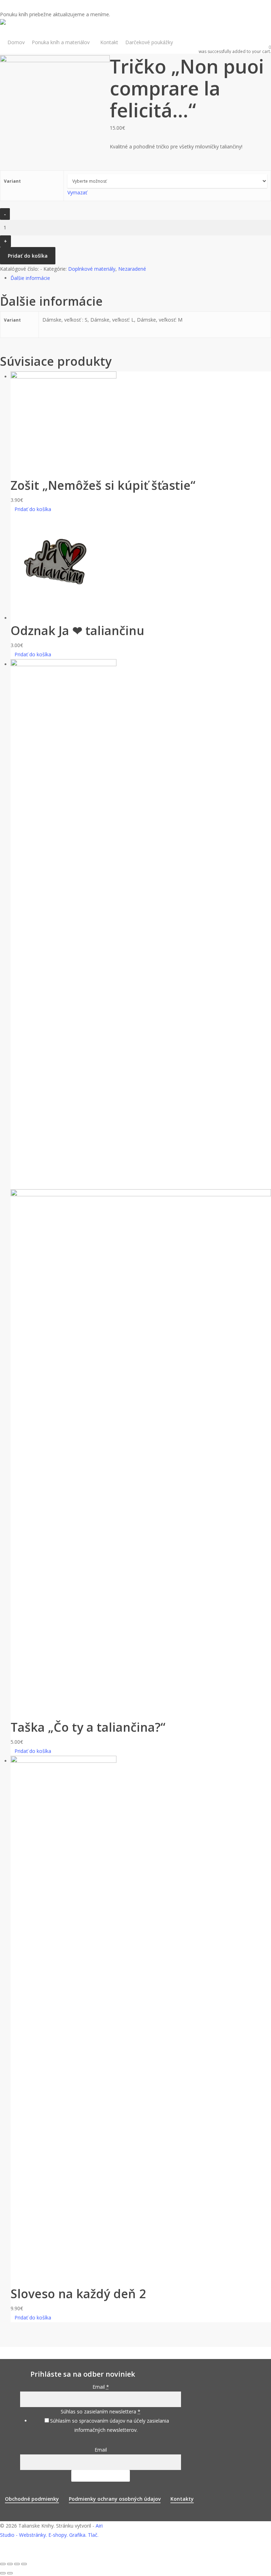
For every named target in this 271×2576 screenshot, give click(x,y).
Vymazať (77, 192)
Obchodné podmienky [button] (32, 2499)
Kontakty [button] (182, 2499)
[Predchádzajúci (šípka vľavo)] (3, 2573)
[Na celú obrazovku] (17, 2564)
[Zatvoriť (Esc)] (3, 2564)
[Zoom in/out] (24, 2564)
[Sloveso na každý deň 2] (64, 1761)
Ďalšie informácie (30, 278)
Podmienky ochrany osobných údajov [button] (115, 2499)
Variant (12, 181)
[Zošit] (64, 377)
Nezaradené (132, 269)
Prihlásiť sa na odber (101, 2476)
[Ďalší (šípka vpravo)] (10, 2573)
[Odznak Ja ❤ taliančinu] (64, 618)
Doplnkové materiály (92, 269)
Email (101, 2450)
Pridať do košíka (28, 256)
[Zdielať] (10, 2564)
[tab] (141, 278)
